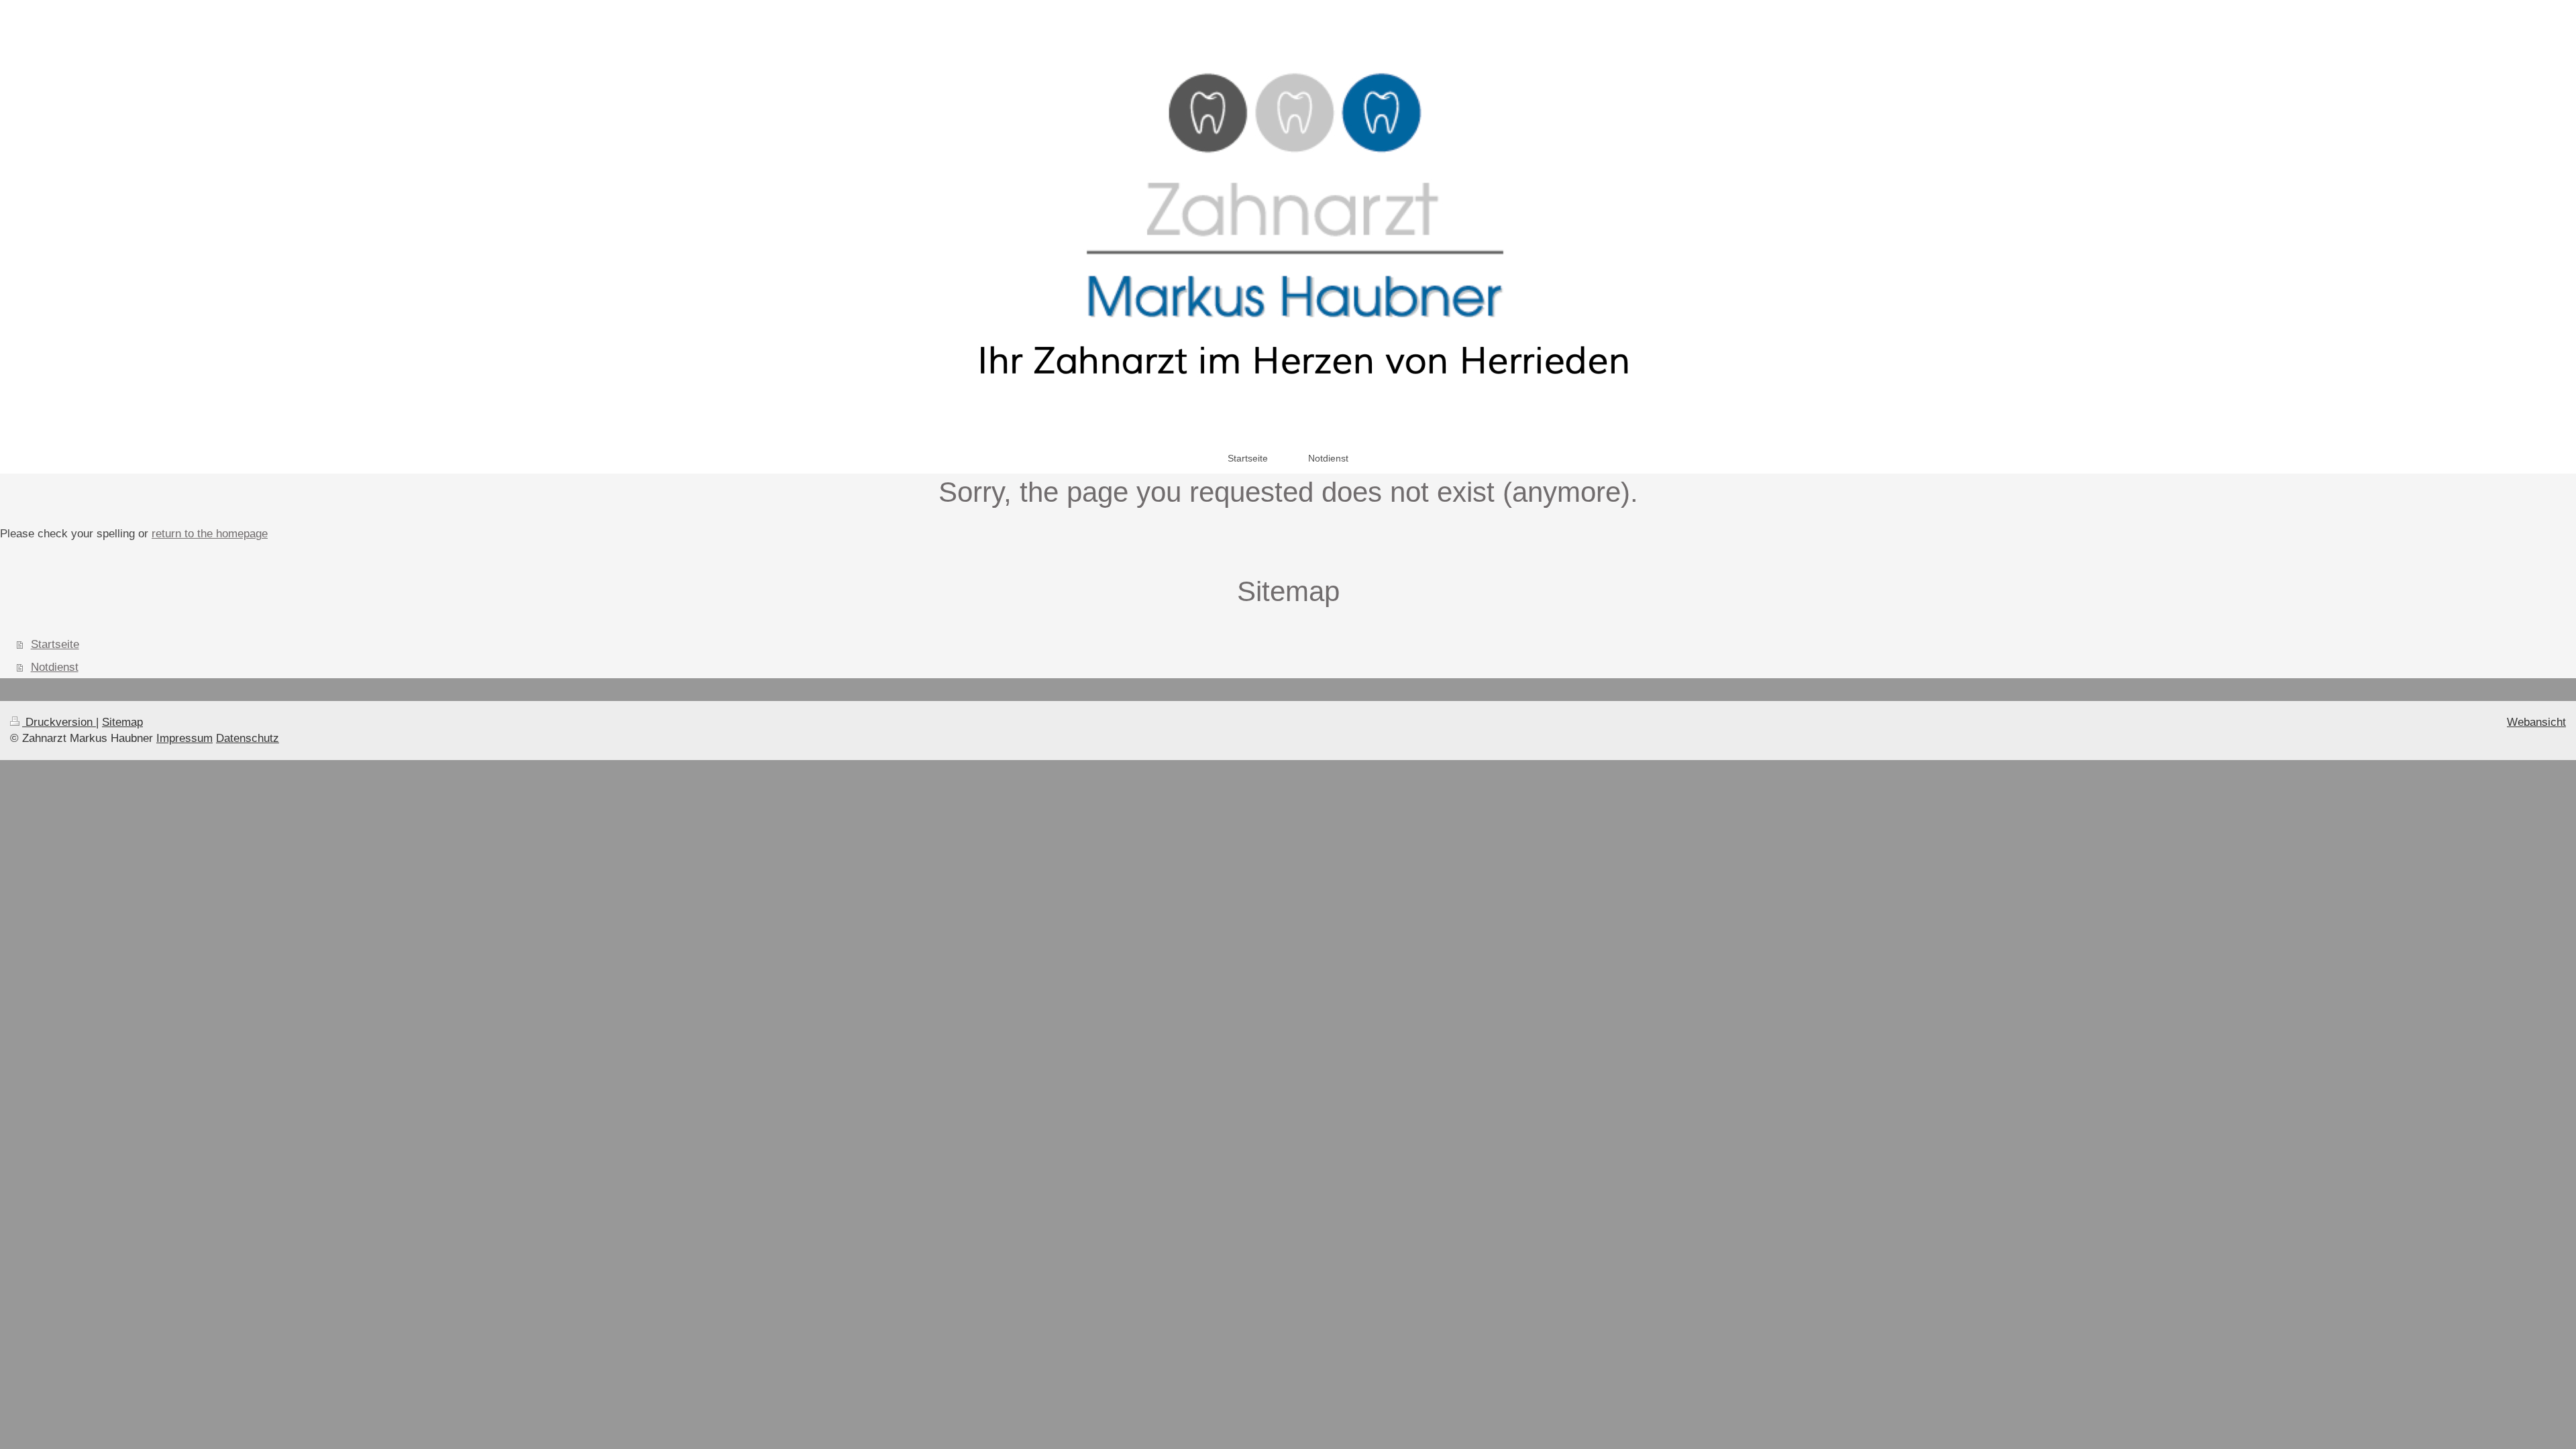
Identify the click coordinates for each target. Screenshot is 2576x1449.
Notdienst (55, 667)
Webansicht (2536, 722)
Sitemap (122, 722)
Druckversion (59, 722)
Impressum (184, 738)
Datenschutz (248, 738)
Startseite (55, 644)
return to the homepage (210, 534)
